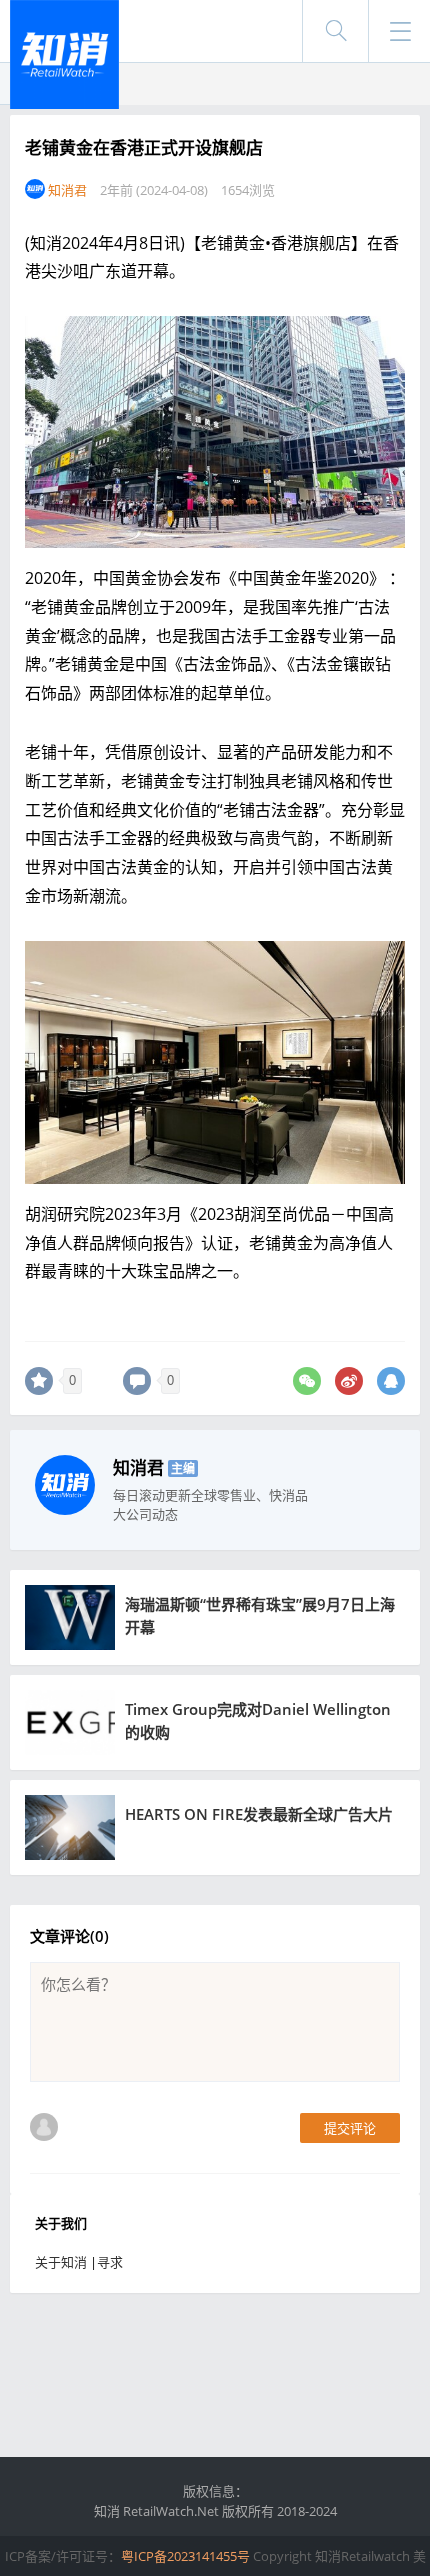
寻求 (110, 2262)
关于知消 (61, 2262)
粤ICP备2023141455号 (185, 2556)
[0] (39, 1381)
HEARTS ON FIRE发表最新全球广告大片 (259, 1814)
